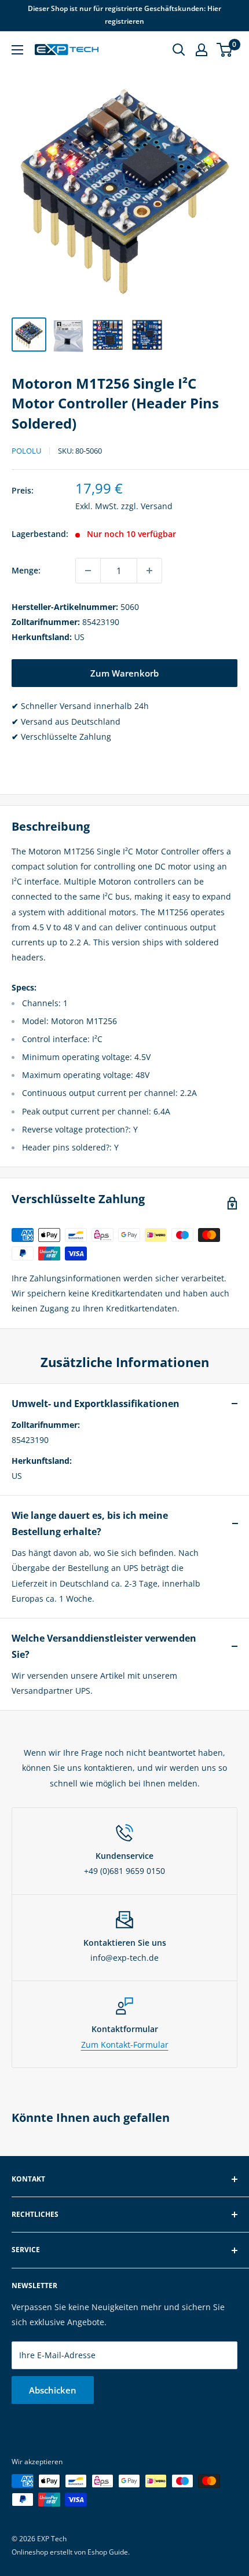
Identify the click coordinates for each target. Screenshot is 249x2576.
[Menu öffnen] (17, 50)
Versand (157, 506)
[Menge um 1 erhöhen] (149, 571)
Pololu (26, 451)
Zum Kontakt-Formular (125, 2045)
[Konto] (202, 50)
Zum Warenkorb (124, 673)
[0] (225, 50)
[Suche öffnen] (179, 50)
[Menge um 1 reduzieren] (88, 571)
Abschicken (53, 2390)
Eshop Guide (108, 2552)
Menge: (26, 570)
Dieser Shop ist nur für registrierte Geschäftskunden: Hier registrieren (124, 15)
